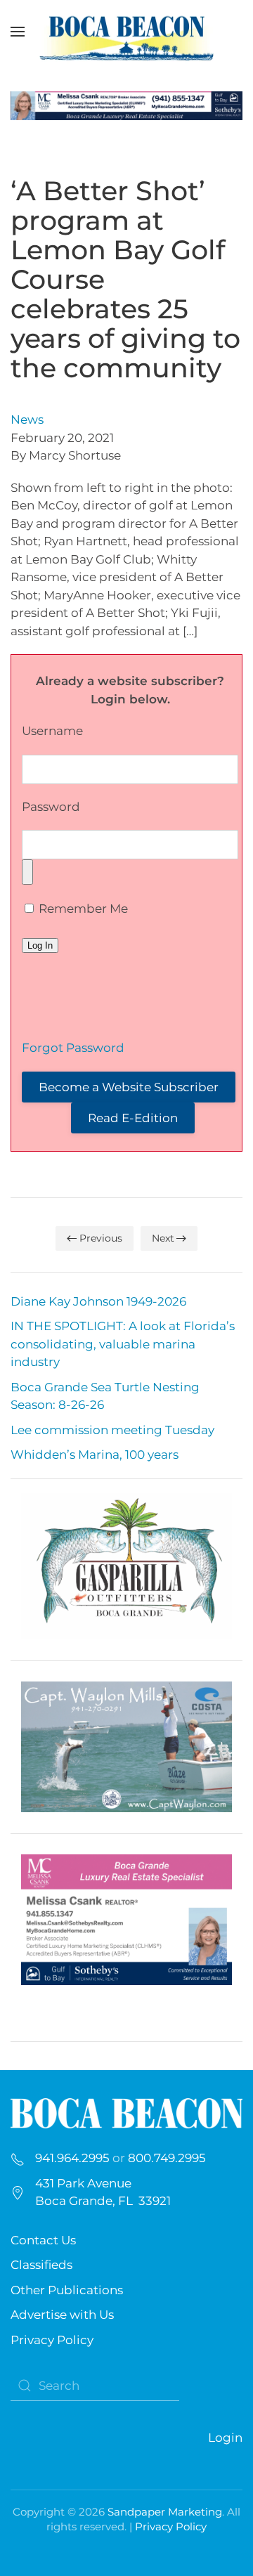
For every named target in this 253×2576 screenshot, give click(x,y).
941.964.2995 (72, 2158)
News (27, 419)
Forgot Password (73, 1048)
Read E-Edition (133, 1118)
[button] (18, 32)
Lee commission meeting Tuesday (112, 1430)
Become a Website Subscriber (129, 1087)
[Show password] (27, 872)
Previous (101, 1238)
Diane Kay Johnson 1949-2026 (98, 1301)
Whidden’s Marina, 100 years (95, 1455)
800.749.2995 (167, 2158)
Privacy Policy (52, 2340)
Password (51, 807)
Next (163, 1238)
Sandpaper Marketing (165, 2512)
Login (225, 2438)
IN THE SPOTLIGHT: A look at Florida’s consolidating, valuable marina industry (123, 1344)
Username (52, 731)
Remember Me (82, 909)
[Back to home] (126, 32)
